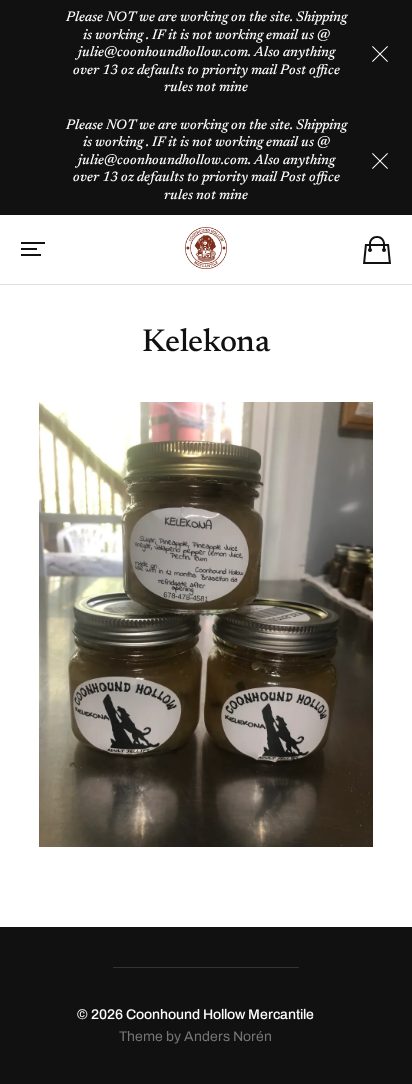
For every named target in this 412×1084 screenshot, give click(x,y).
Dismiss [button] (380, 54)
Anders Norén (228, 1036)
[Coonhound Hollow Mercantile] (206, 248)
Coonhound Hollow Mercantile (220, 1014)
